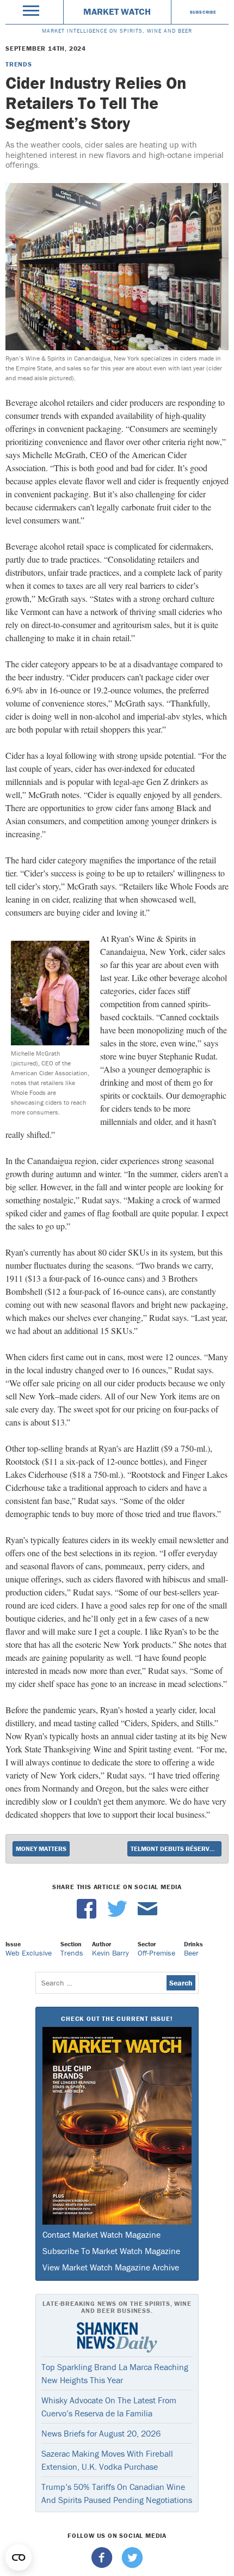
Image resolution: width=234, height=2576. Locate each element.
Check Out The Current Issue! (117, 2018)
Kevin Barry (110, 1953)
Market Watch (117, 11)
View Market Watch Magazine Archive (111, 2267)
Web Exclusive (29, 1953)
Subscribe (203, 12)
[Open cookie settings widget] (19, 2557)
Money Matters (41, 1849)
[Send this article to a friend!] (147, 1916)
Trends (19, 64)
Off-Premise (156, 1953)
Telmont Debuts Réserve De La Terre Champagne (176, 1849)
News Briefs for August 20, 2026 (101, 2433)
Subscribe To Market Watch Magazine (111, 2251)
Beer (191, 1953)
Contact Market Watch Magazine (101, 2234)
